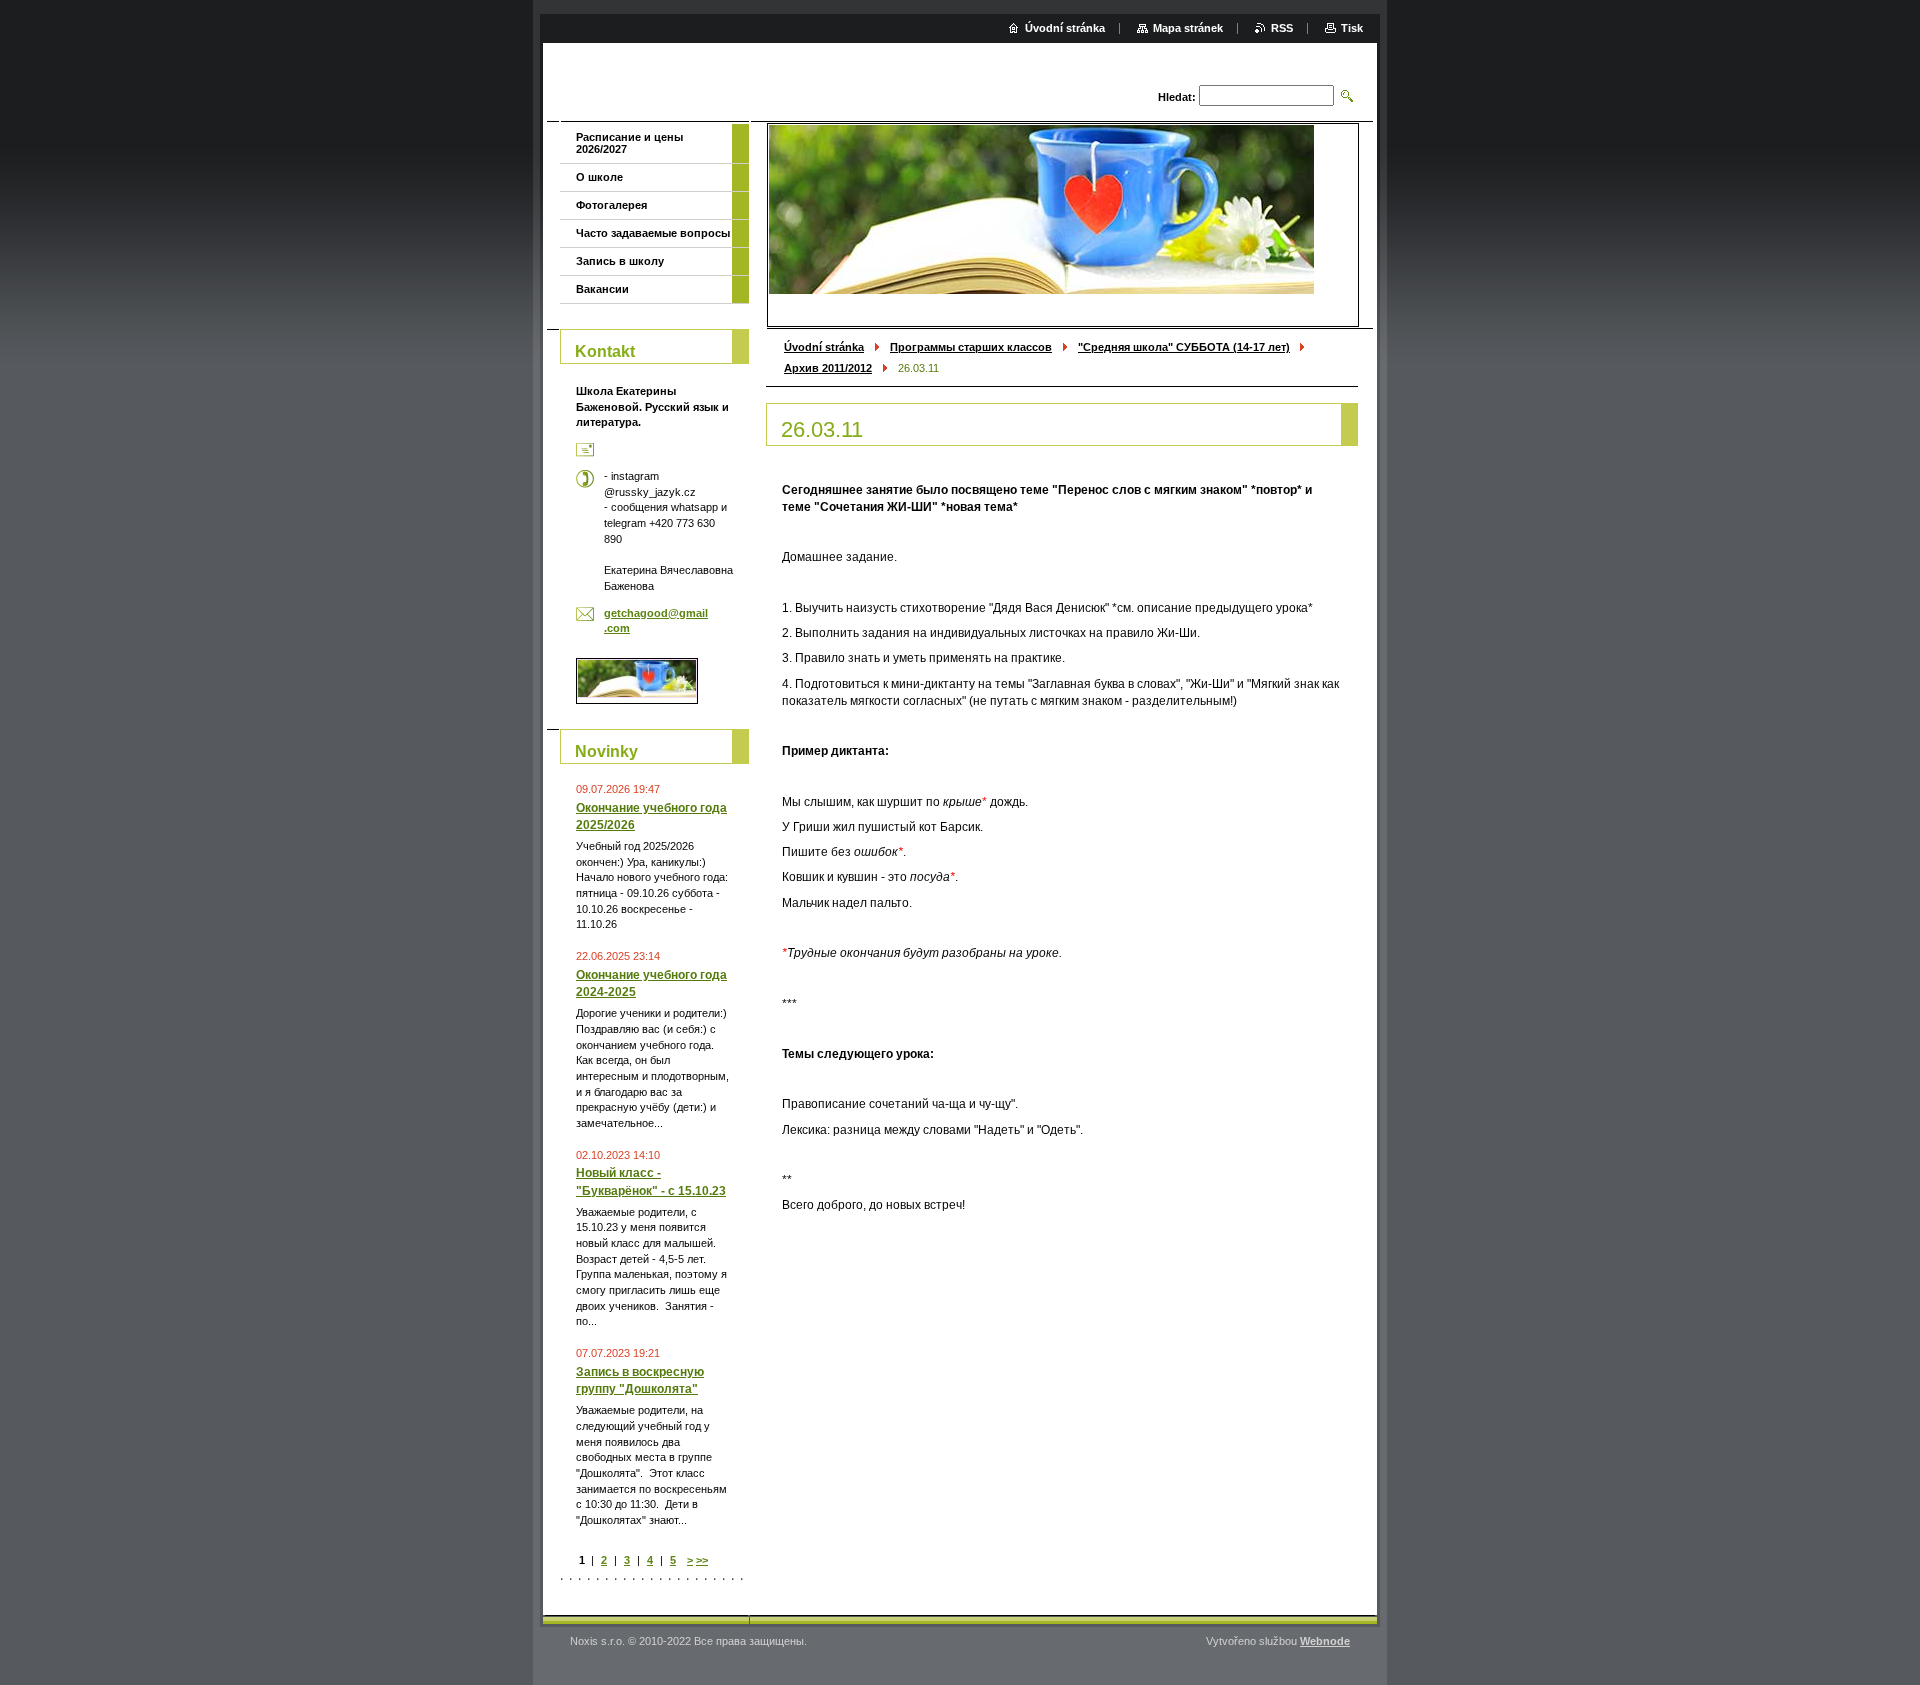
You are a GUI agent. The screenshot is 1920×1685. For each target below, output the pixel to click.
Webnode (1325, 1641)
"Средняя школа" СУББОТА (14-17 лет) (1184, 347)
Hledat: (1177, 97)
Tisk (1352, 28)
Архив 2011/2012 (828, 368)
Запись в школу (620, 261)
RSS (1282, 28)
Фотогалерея (611, 205)
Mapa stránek (1188, 28)
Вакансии (602, 289)
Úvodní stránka (824, 347)
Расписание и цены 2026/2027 (629, 143)
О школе (599, 177)
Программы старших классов (971, 347)
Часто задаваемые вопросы (653, 233)
